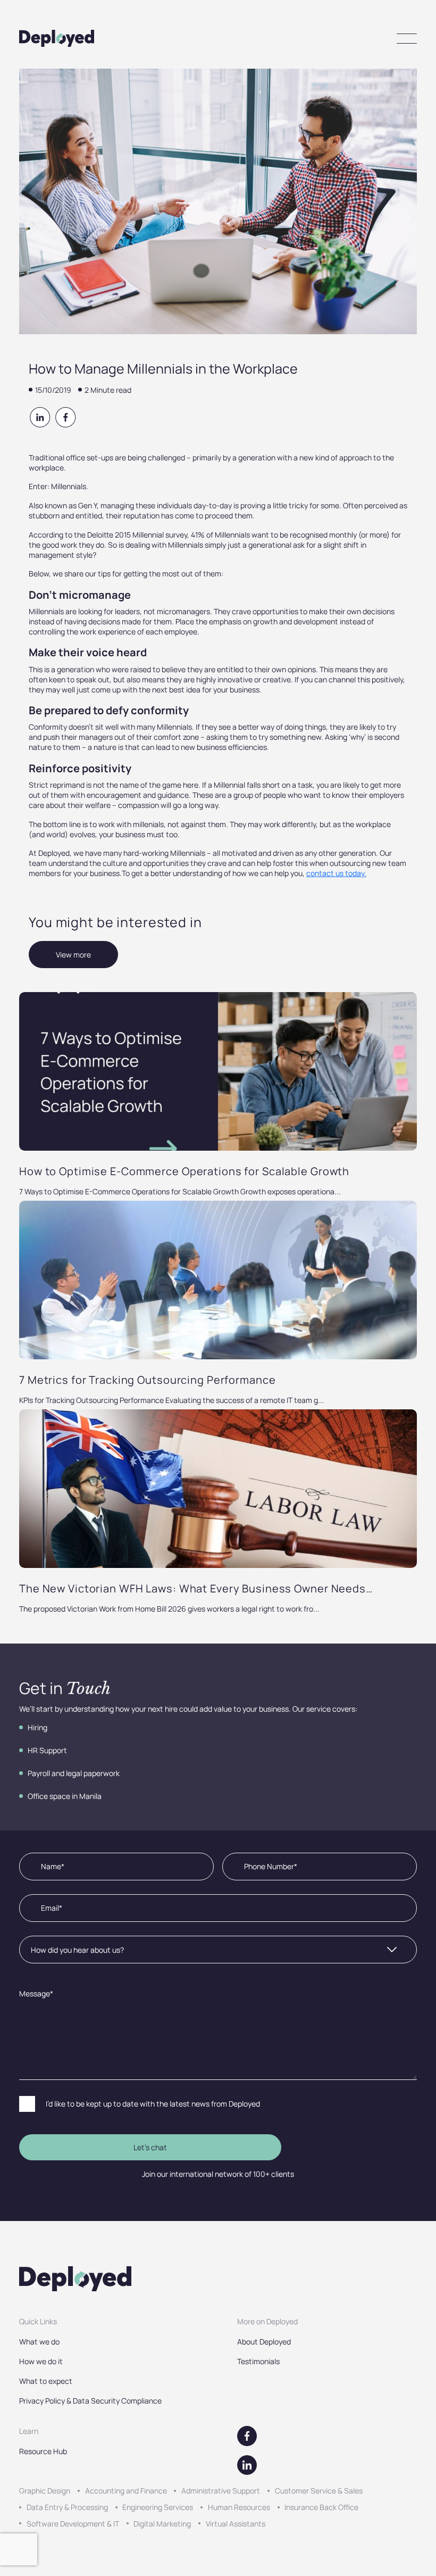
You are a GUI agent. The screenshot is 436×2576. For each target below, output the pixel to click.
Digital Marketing (162, 2524)
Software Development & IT (73, 2524)
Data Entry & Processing (67, 2507)
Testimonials (258, 2361)
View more (73, 955)
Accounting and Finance (126, 2491)
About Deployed (264, 2342)
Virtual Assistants (236, 2524)
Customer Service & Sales (319, 2491)
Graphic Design (45, 2491)
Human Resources (239, 2507)
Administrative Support (221, 2491)
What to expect (46, 2381)
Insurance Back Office (321, 2507)
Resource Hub (43, 2451)
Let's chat (150, 2147)
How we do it (41, 2361)
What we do (39, 2342)
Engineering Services (158, 2507)
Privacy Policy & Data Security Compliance (90, 2401)
